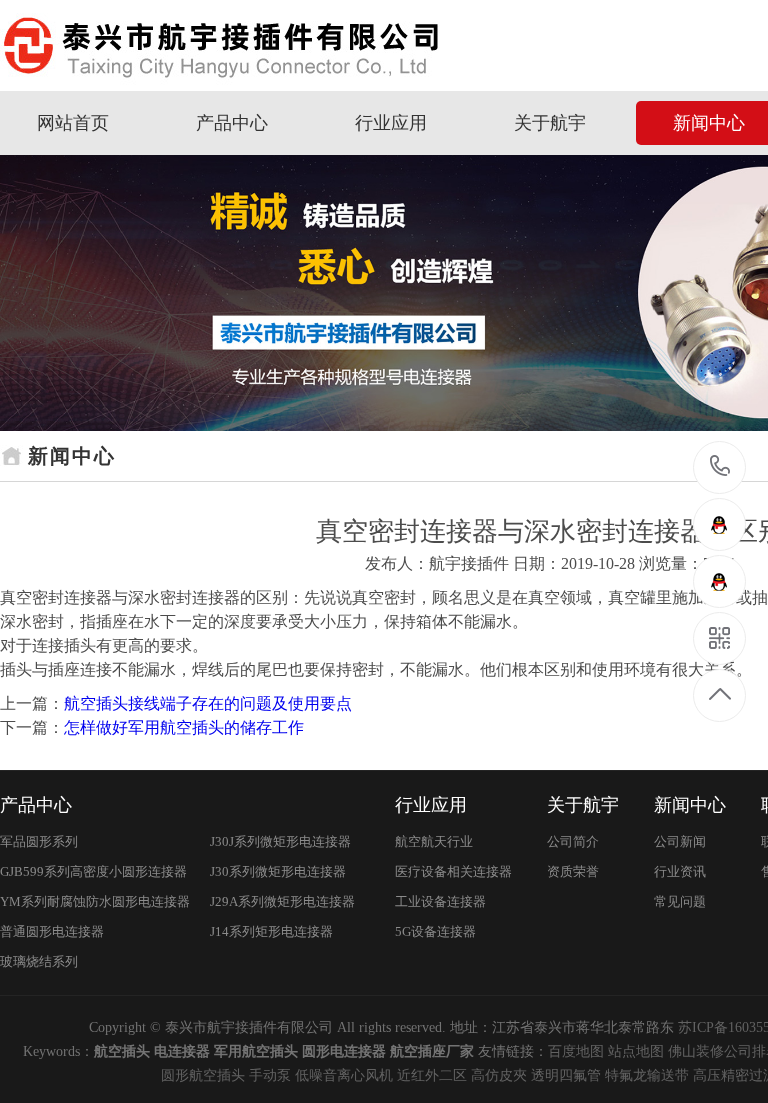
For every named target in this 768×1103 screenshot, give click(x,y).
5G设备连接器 (435, 931)
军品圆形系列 (39, 841)
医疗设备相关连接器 (453, 871)
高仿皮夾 (499, 1075)
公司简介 (573, 841)
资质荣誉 (573, 871)
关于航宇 (550, 123)
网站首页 (73, 123)
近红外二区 (432, 1075)
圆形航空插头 (203, 1075)
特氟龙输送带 (647, 1075)
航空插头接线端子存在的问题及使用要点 (208, 703)
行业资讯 (680, 871)
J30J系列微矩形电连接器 (280, 841)
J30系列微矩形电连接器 (278, 871)
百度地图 (576, 1051)
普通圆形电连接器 (52, 931)
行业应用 (391, 123)
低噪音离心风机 (344, 1075)
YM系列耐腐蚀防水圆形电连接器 (95, 901)
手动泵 (270, 1075)
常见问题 (680, 901)
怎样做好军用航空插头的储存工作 (184, 727)
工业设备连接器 (440, 901)
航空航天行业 (434, 841)
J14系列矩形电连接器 (271, 931)
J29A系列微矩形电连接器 (282, 901)
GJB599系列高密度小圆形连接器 (93, 871)
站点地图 (636, 1051)
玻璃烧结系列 (39, 961)
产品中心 (232, 123)
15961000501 (720, 467)
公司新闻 (680, 841)
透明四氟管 (566, 1075)
